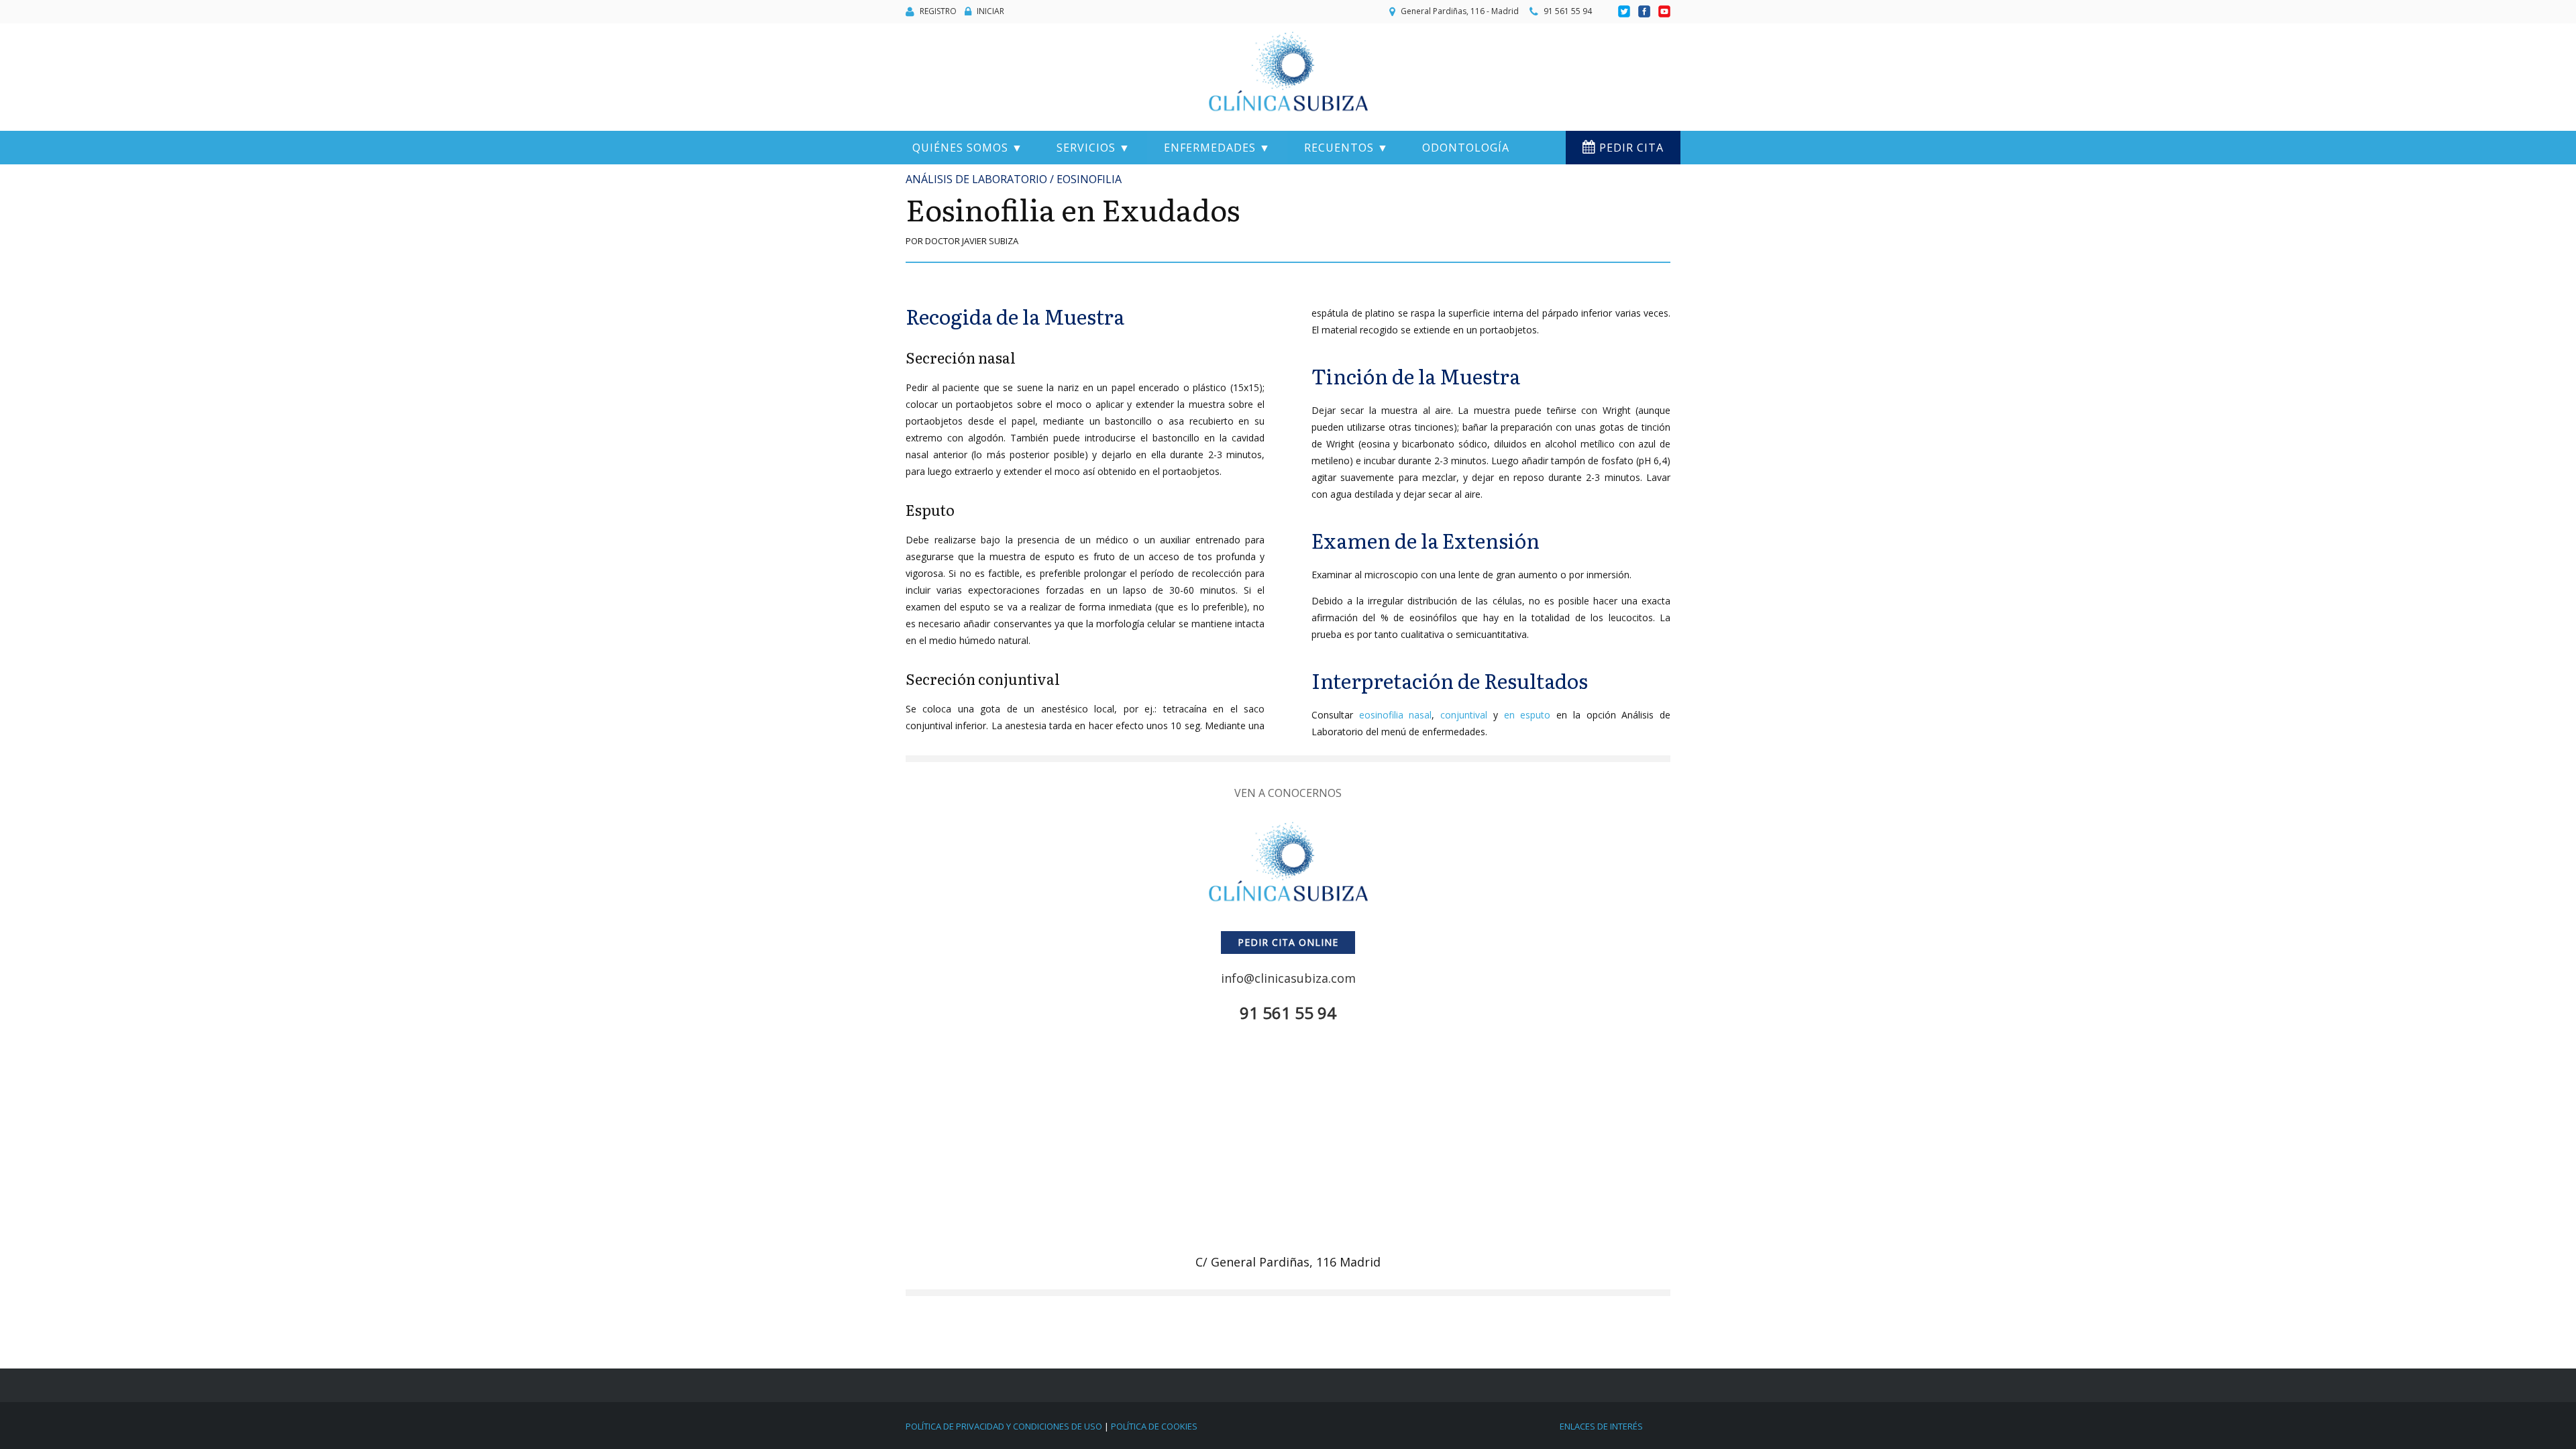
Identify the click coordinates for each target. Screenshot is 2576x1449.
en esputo (1527, 715)
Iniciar (990, 11)
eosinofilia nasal (1396, 715)
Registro (938, 11)
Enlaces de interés (1601, 1426)
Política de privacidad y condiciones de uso (1004, 1426)
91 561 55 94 (1568, 11)
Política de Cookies (1154, 1426)
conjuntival (1464, 715)
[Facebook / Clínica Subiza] (1645, 12)
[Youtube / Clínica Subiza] (1664, 12)
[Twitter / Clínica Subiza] (1625, 12)
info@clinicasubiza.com (1288, 978)
